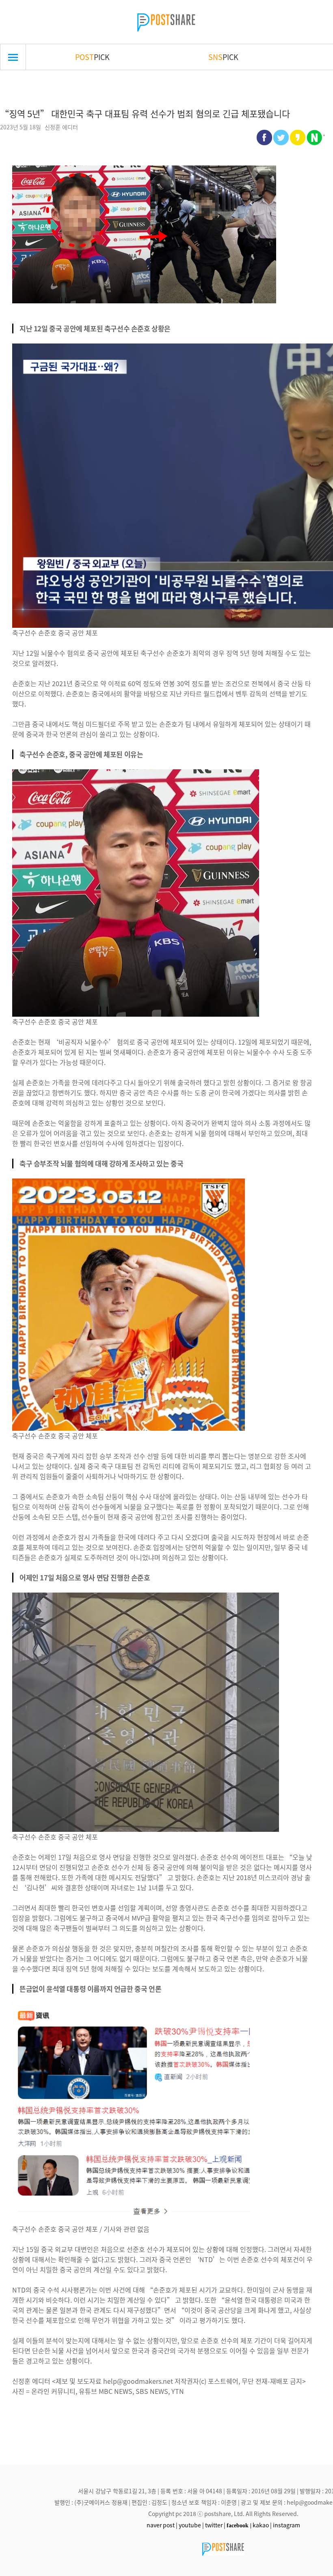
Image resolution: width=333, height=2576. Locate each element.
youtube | (191, 2525)
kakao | (262, 2525)
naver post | (162, 2525)
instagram (287, 2525)
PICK (92, 57)
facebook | (239, 2525)
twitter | (215, 2525)
